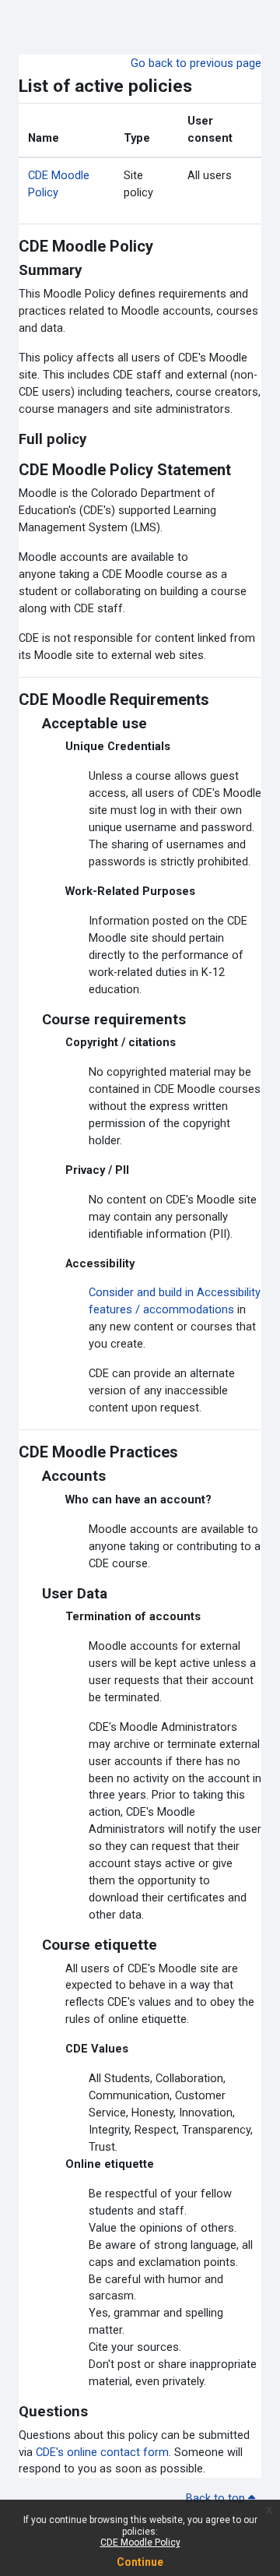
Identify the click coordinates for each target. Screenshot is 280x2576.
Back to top (217, 2498)
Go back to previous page (196, 63)
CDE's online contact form (102, 2452)
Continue (140, 2562)
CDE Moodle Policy (140, 2543)
